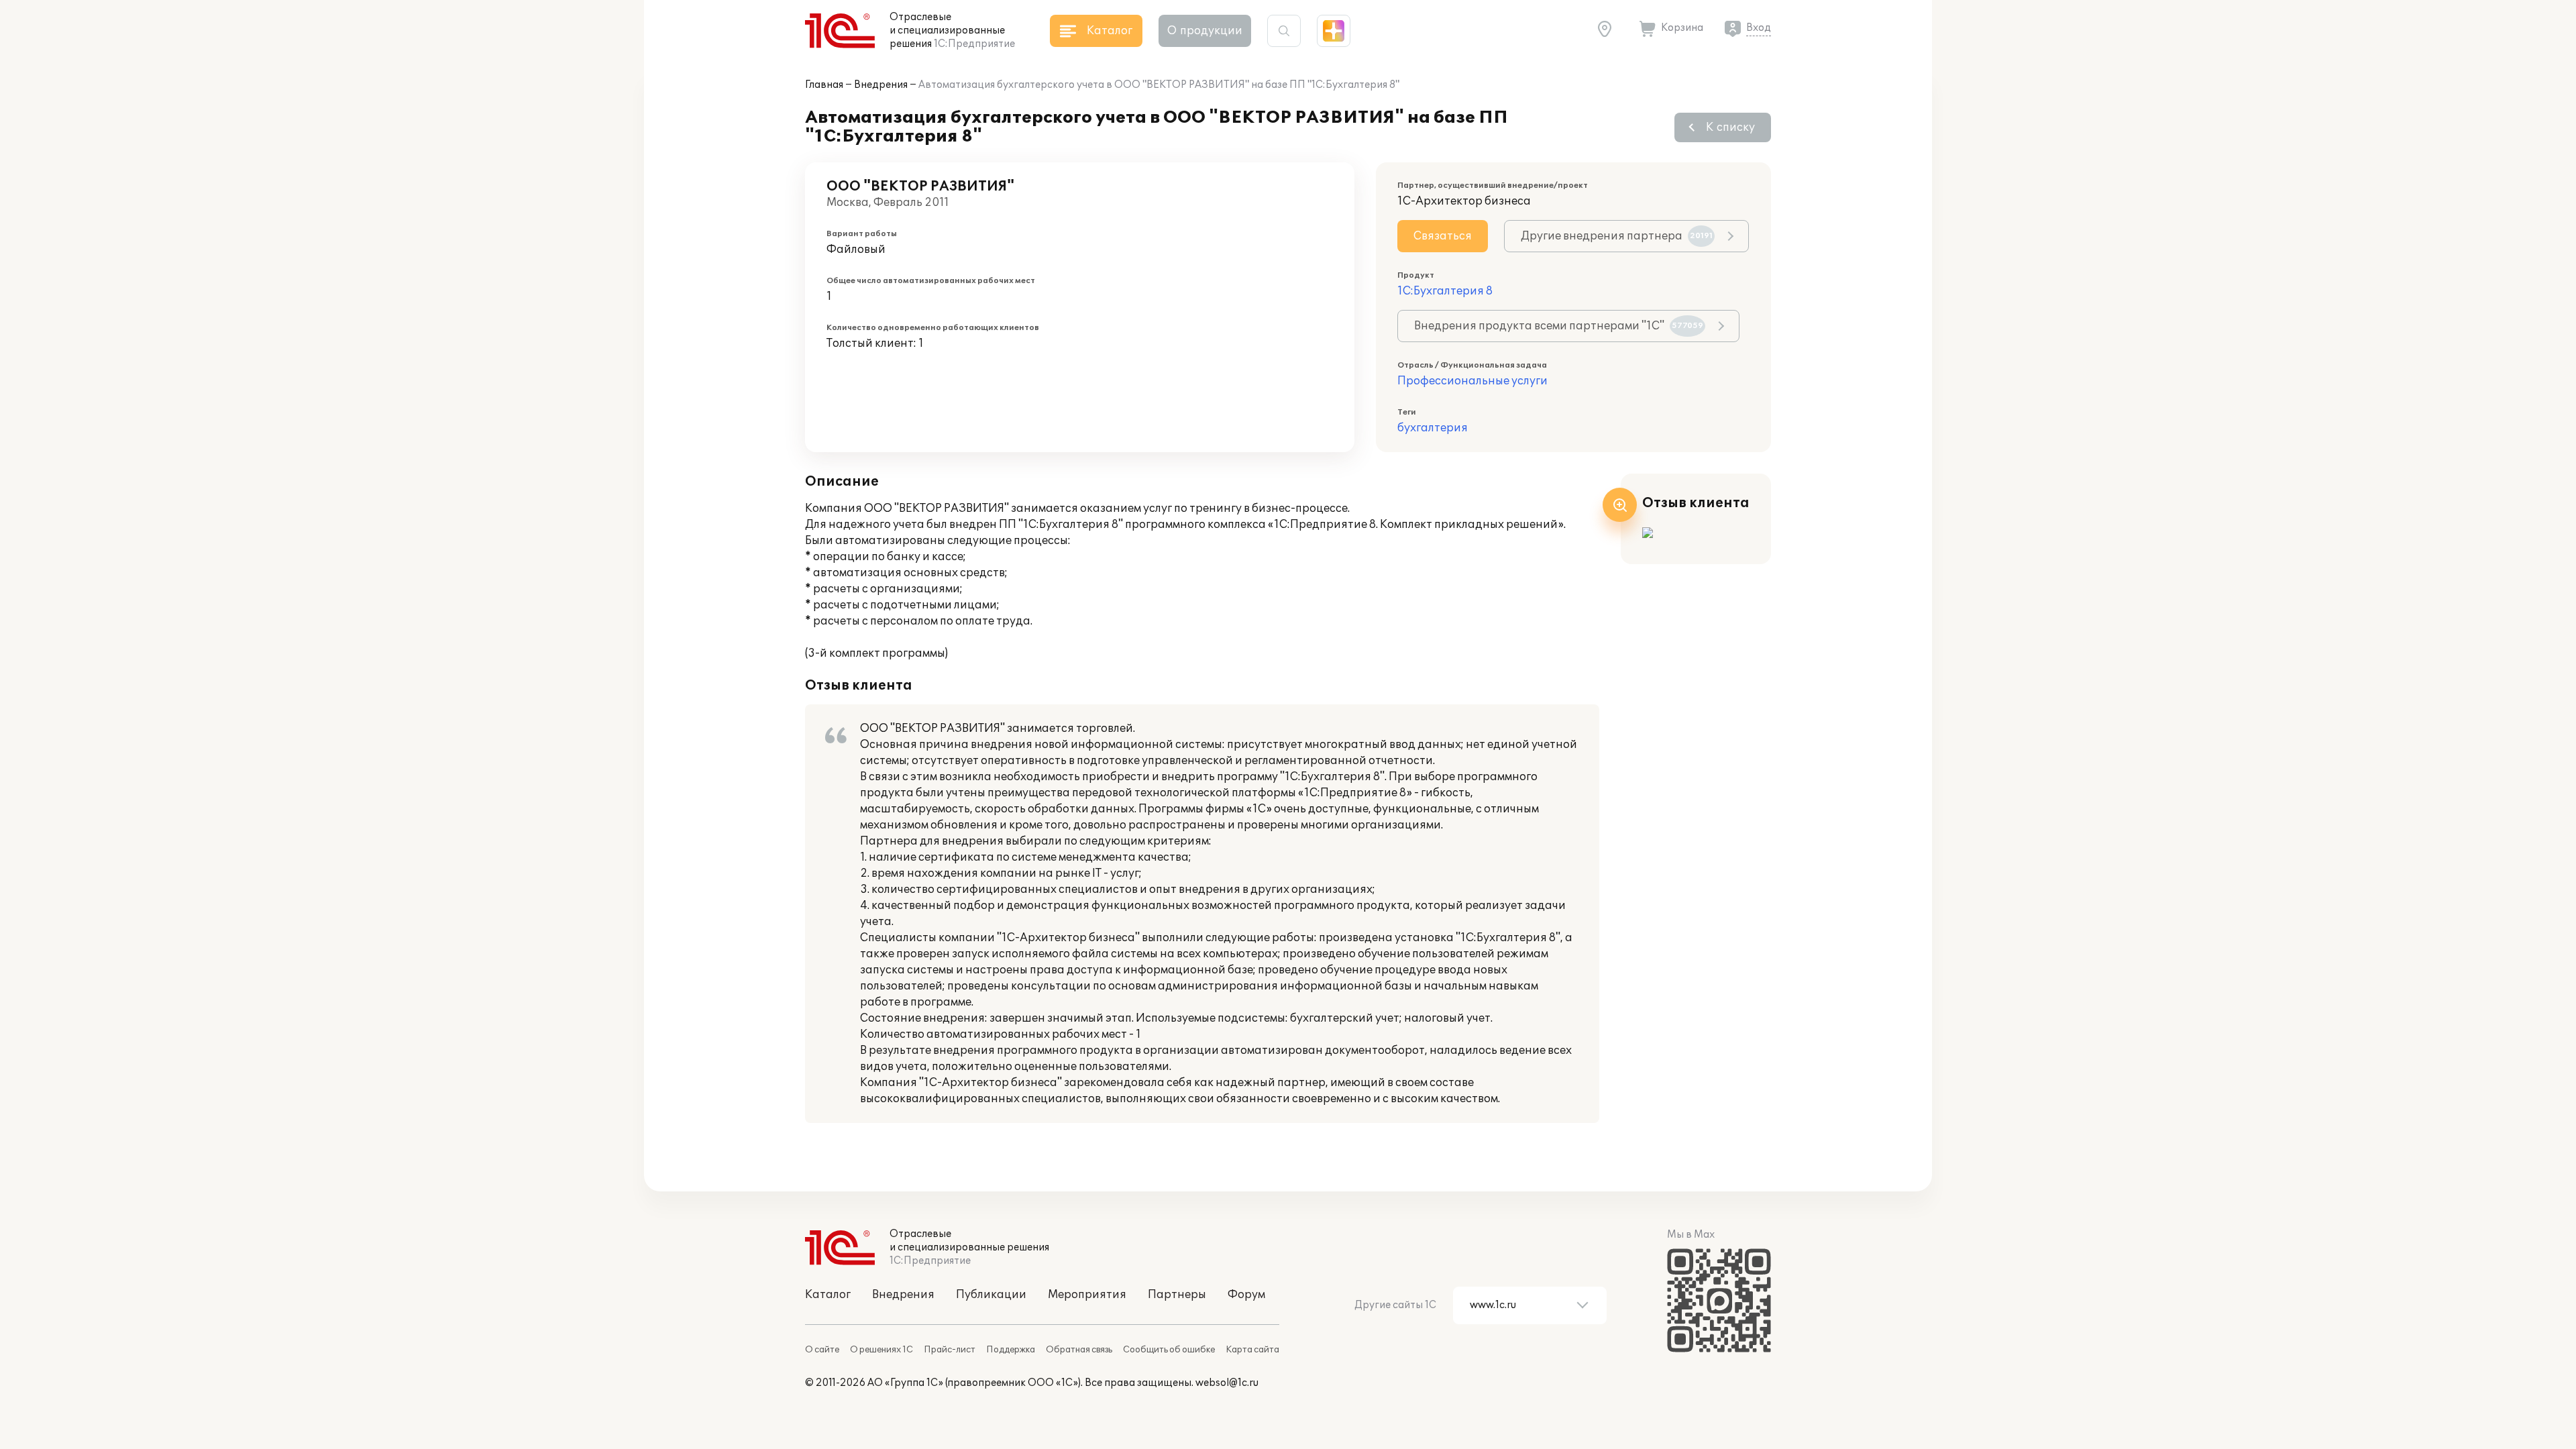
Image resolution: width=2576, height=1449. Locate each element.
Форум (1246, 1295)
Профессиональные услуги (1472, 381)
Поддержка (1011, 1350)
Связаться (1443, 236)
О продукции (1205, 31)
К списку (1730, 127)
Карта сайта (1252, 1350)
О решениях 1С (881, 1350)
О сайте (822, 1350)
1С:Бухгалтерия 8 (1445, 291)
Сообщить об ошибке (1169, 1350)
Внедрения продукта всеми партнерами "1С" (1559, 326)
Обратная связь (1079, 1350)
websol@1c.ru (1227, 1383)
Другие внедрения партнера (1617, 236)
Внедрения (881, 85)
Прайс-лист (950, 1350)
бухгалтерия (1433, 428)
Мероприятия (1087, 1295)
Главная (824, 85)
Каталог (828, 1295)
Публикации (991, 1295)
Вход (1759, 28)
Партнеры (1177, 1295)
